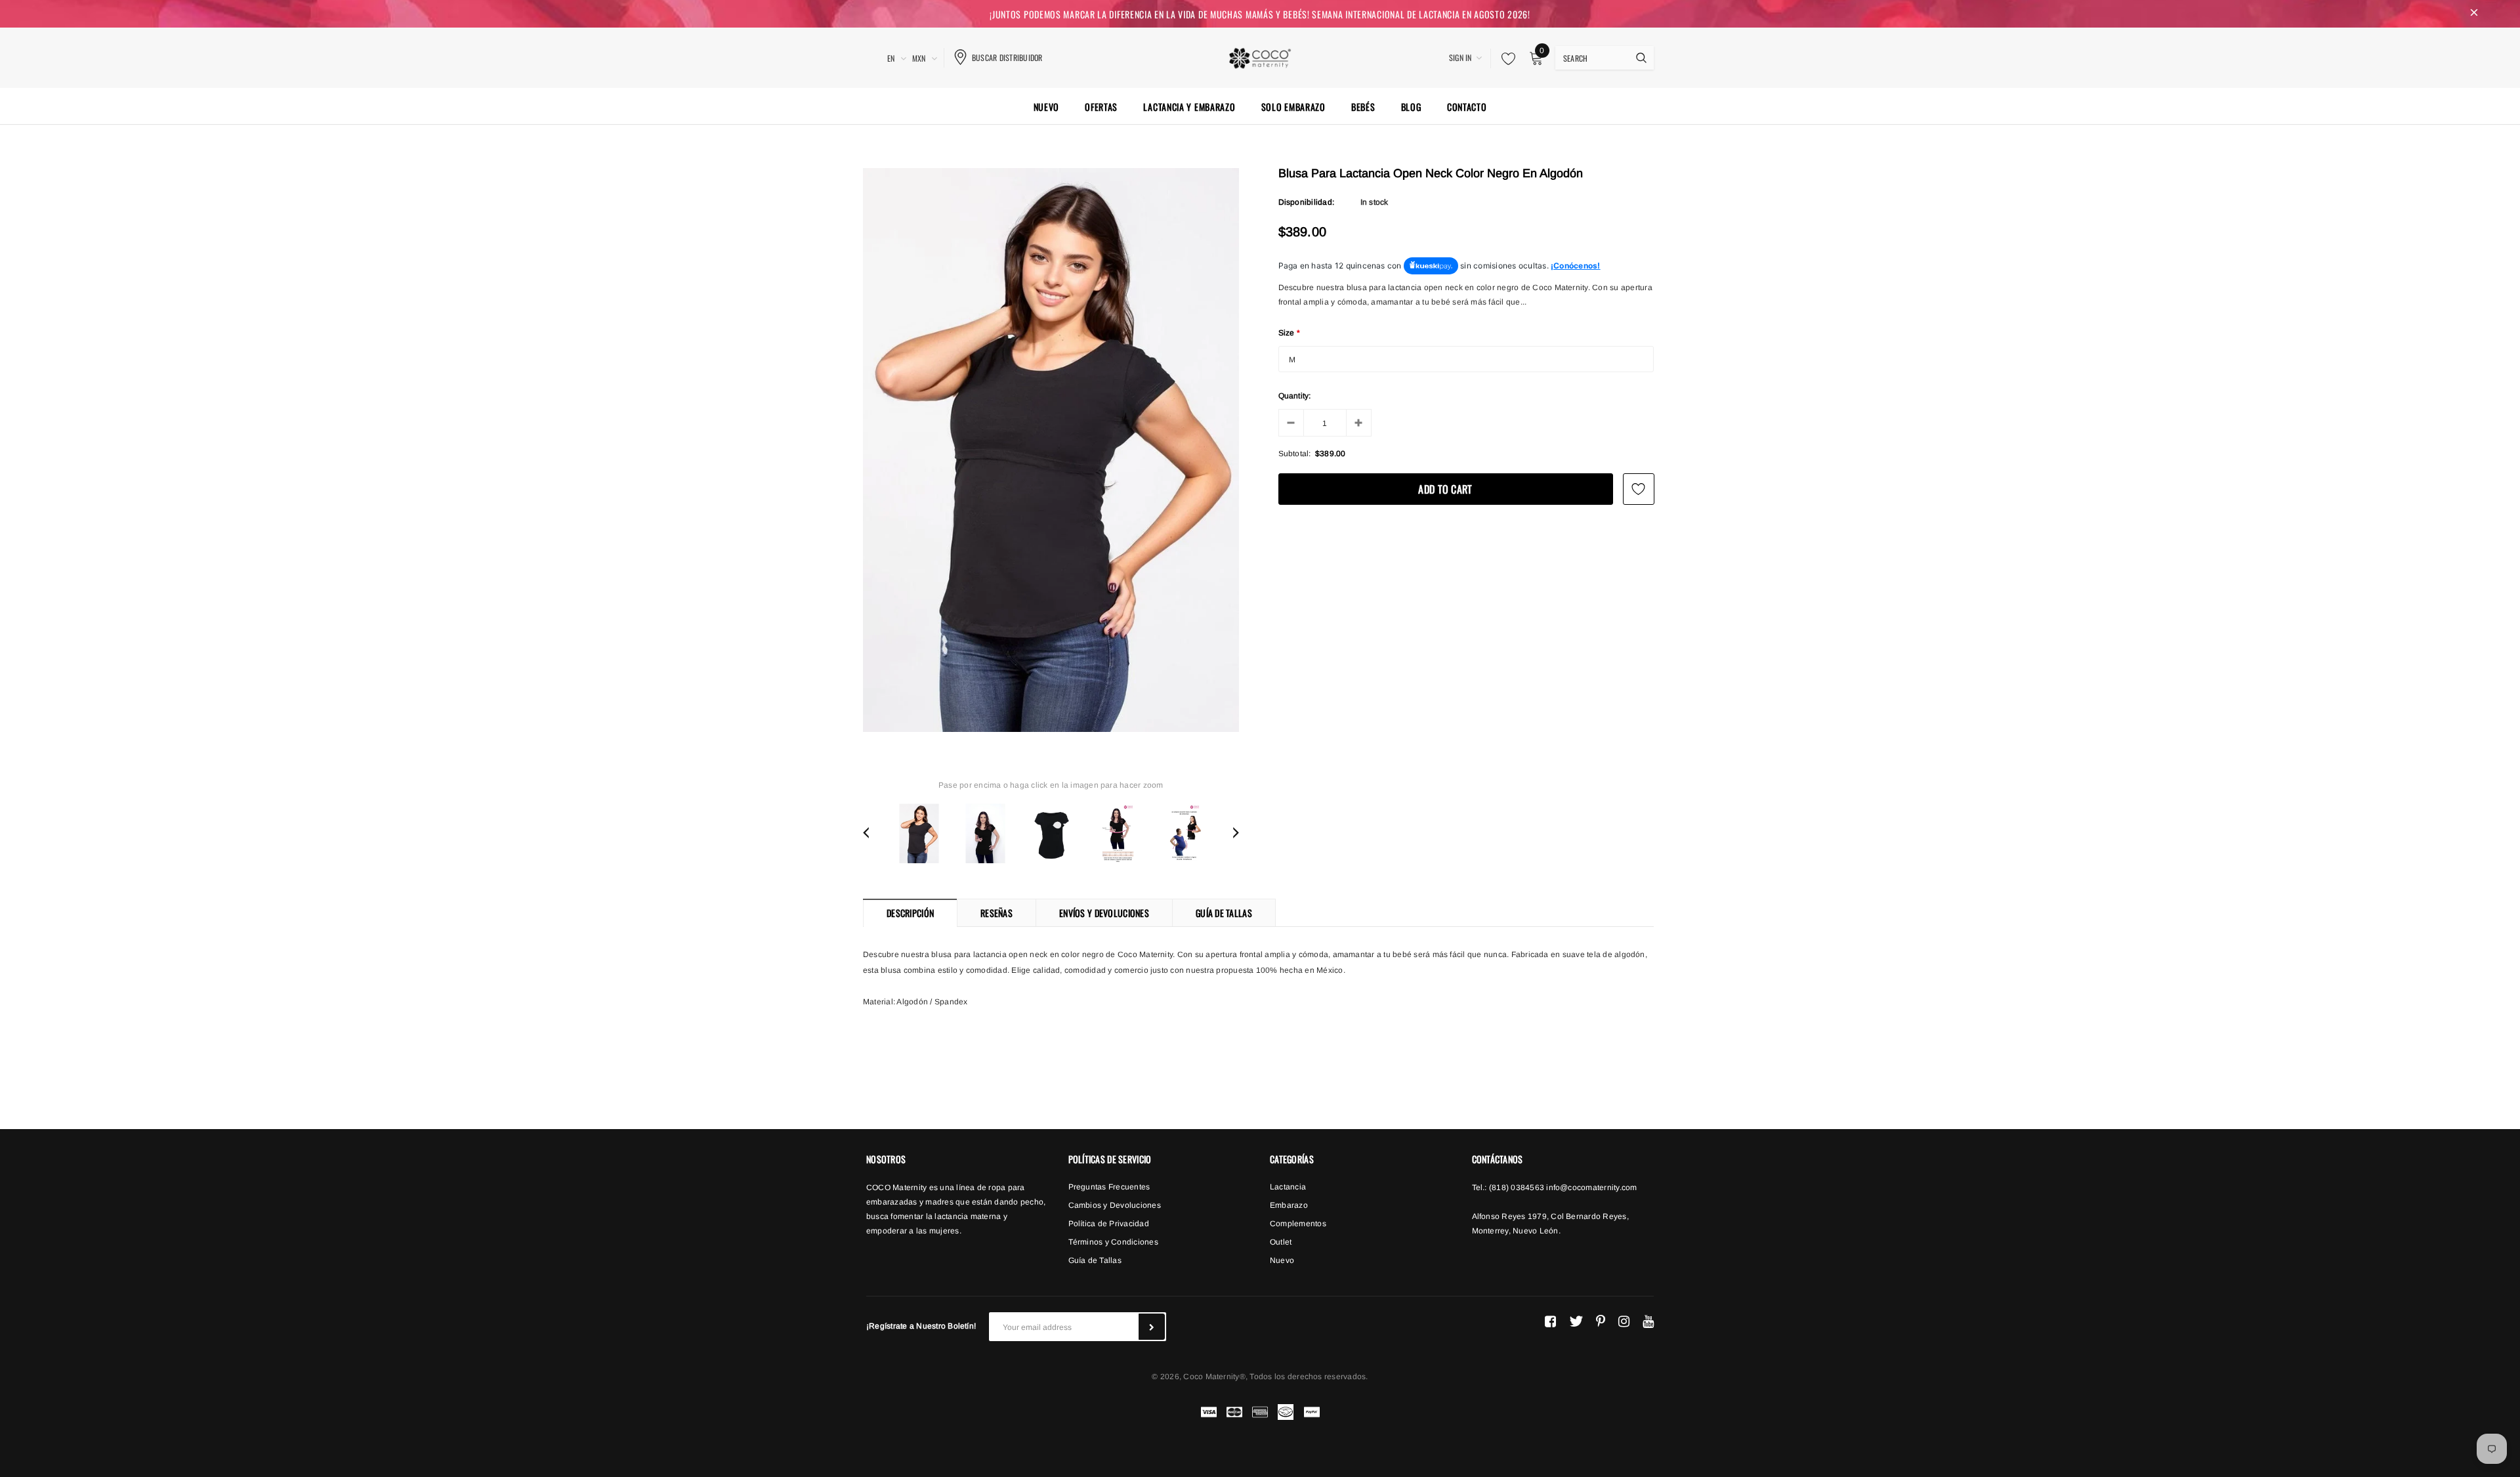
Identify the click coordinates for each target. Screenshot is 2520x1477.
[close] (2474, 14)
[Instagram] (1624, 1321)
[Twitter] (1576, 1321)
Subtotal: (1295, 454)
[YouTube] (1648, 1321)
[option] (1051, 450)
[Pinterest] (1601, 1321)
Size (1290, 333)
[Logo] (1260, 56)
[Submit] (1152, 1327)
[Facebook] (1550, 1321)
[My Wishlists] (1505, 58)
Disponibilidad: (1307, 202)
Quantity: (1295, 396)
